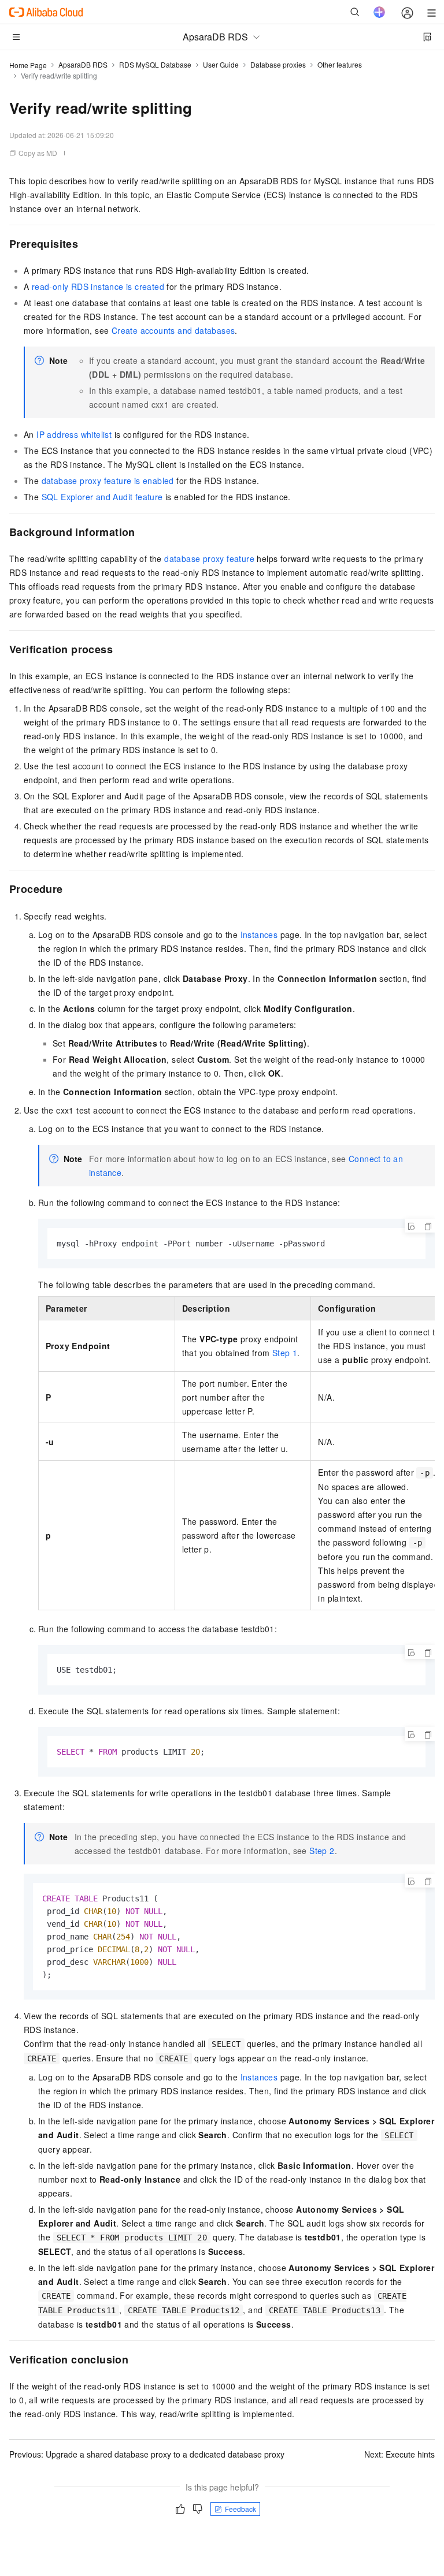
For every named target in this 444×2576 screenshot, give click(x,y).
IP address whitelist (74, 434)
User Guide (221, 64)
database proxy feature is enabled (108, 481)
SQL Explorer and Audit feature (102, 497)
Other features (340, 64)
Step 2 (322, 1851)
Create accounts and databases (173, 330)
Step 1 (285, 1353)
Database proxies (278, 64)
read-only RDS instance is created (98, 286)
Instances (259, 935)
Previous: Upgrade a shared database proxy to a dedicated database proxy (147, 2454)
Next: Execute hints (399, 2454)
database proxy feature (209, 559)
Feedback (240, 2509)
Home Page (28, 65)
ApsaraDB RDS (83, 64)
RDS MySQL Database (155, 64)
